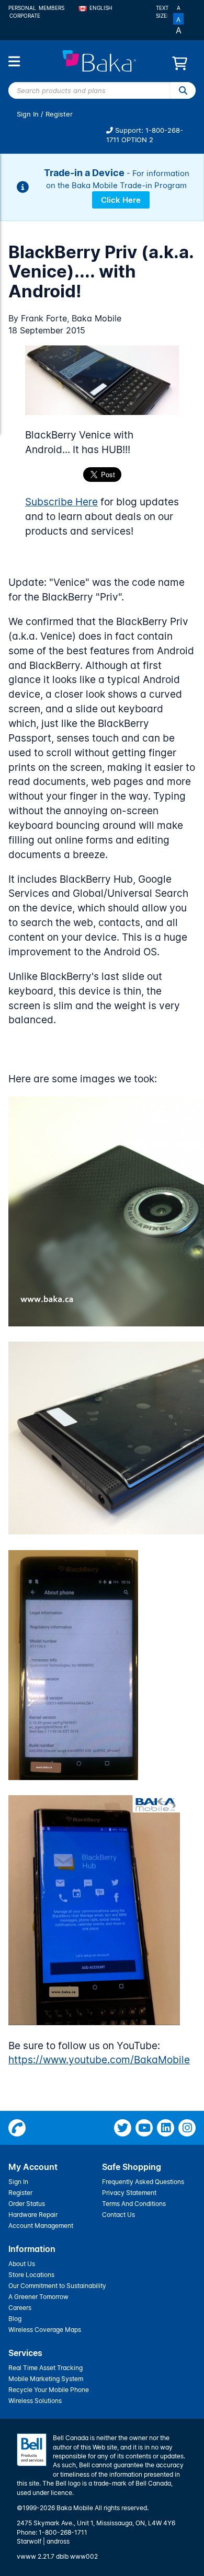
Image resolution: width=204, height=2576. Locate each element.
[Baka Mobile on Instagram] (187, 2128)
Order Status (27, 2204)
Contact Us (118, 2215)
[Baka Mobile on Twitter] (123, 2128)
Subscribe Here (61, 502)
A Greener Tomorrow (38, 2297)
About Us (22, 2264)
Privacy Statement (129, 2193)
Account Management (41, 2226)
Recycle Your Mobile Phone (49, 2390)
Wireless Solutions (35, 2401)
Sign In (28, 114)
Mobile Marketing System (46, 2379)
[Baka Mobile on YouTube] (144, 2128)
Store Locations (31, 2275)
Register (59, 114)
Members (52, 8)
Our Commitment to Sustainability (57, 2286)
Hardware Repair (33, 2215)
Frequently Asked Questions (143, 2182)
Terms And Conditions (134, 2204)
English (101, 8)
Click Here (121, 200)
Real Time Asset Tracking (46, 2368)
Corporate (25, 16)
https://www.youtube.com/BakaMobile (99, 2060)
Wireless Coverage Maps (45, 2330)
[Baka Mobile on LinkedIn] (166, 2128)
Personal (22, 8)
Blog (15, 2319)
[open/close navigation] (14, 61)
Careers (20, 2308)
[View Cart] (180, 66)
